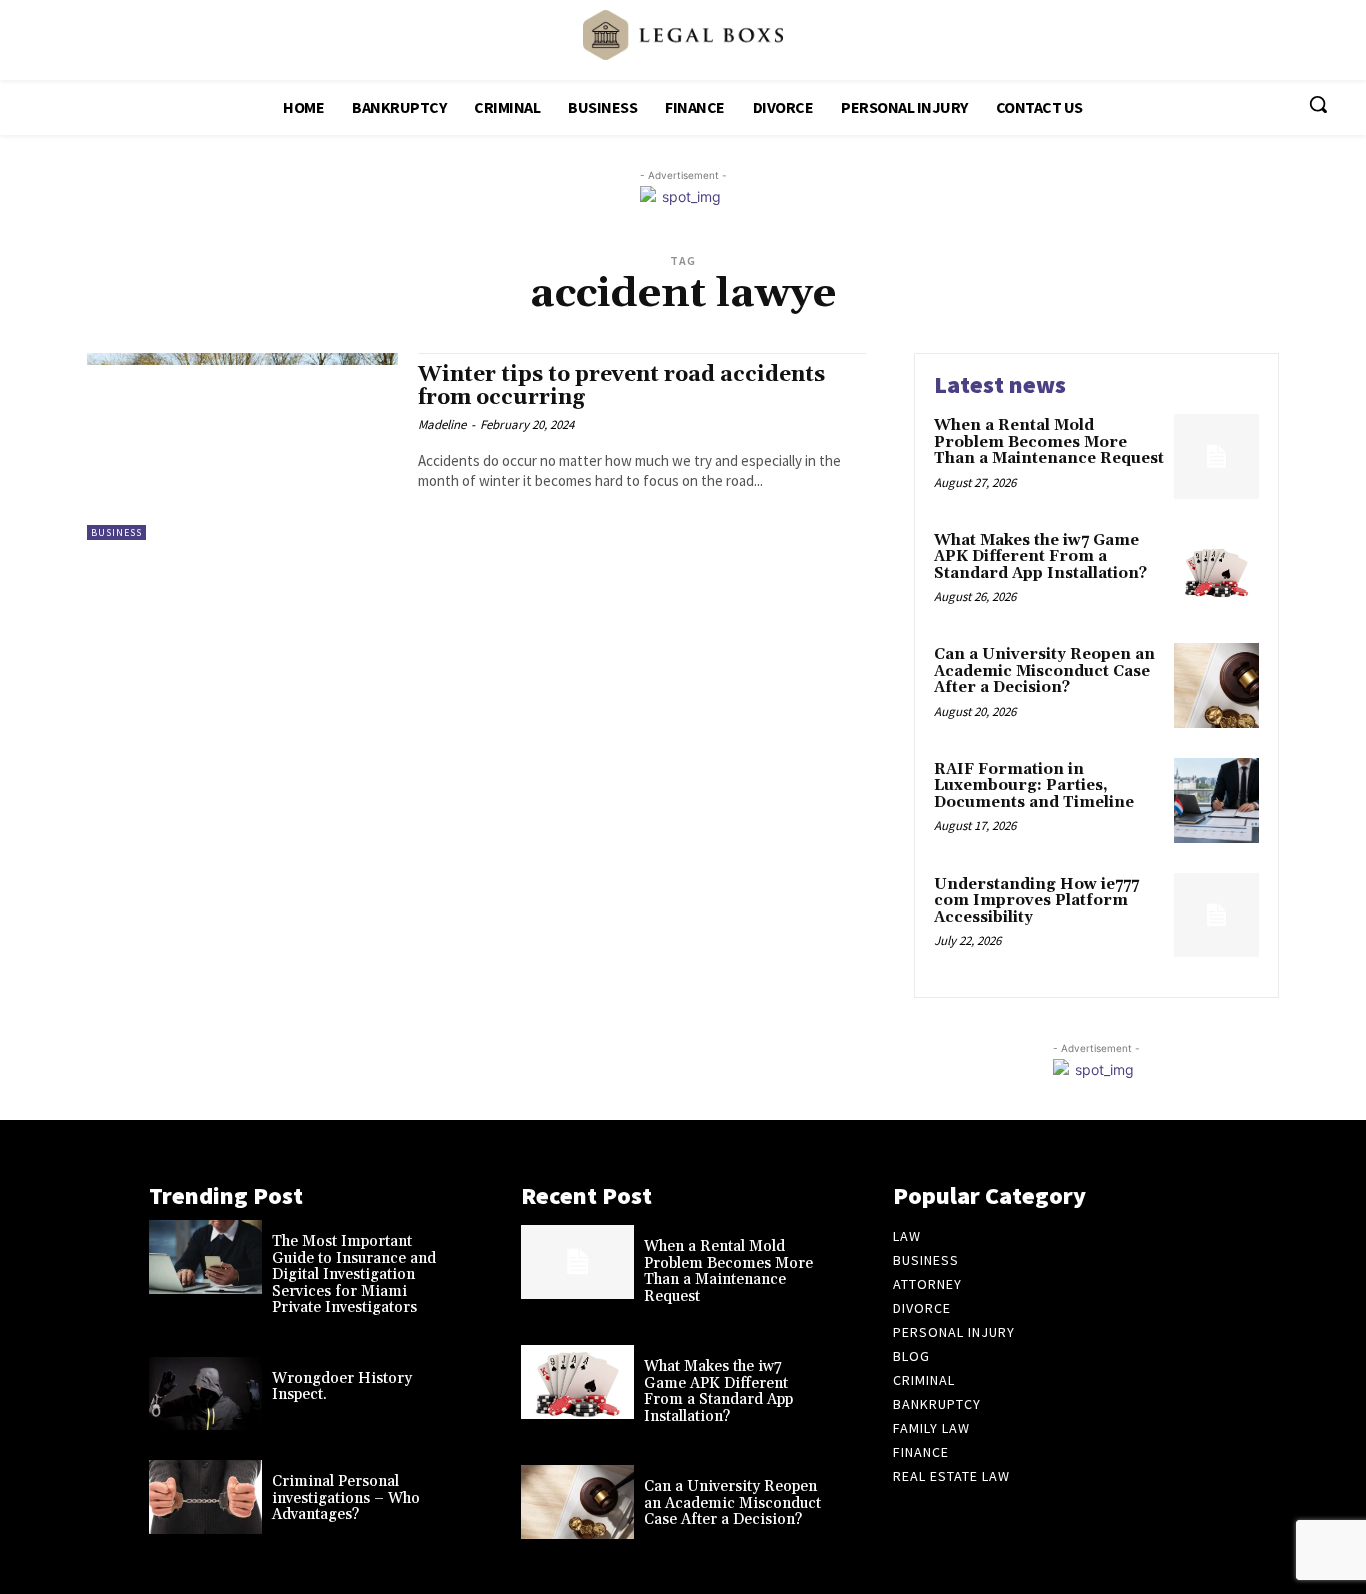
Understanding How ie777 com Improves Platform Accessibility (1036, 901)
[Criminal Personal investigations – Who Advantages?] (205, 1497)
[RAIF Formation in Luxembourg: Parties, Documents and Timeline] (1216, 800)
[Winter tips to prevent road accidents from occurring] (242, 446)
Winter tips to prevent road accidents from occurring (621, 386)
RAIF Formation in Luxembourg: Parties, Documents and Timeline (1034, 786)
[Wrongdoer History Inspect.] (205, 1394)
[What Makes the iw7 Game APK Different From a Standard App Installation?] (1216, 571)
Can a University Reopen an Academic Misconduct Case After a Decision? (1044, 671)
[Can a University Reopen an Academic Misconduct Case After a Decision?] (1216, 685)
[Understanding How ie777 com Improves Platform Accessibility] (1216, 915)
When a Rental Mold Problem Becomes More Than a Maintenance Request (1049, 442)
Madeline (442, 424)
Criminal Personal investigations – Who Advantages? (346, 1498)
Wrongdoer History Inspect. (342, 1387)
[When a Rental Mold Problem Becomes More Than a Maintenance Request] (1216, 456)
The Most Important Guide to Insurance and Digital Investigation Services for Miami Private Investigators (354, 1274)
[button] (1318, 104)
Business (116, 532)
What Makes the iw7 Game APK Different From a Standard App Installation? (1040, 557)
